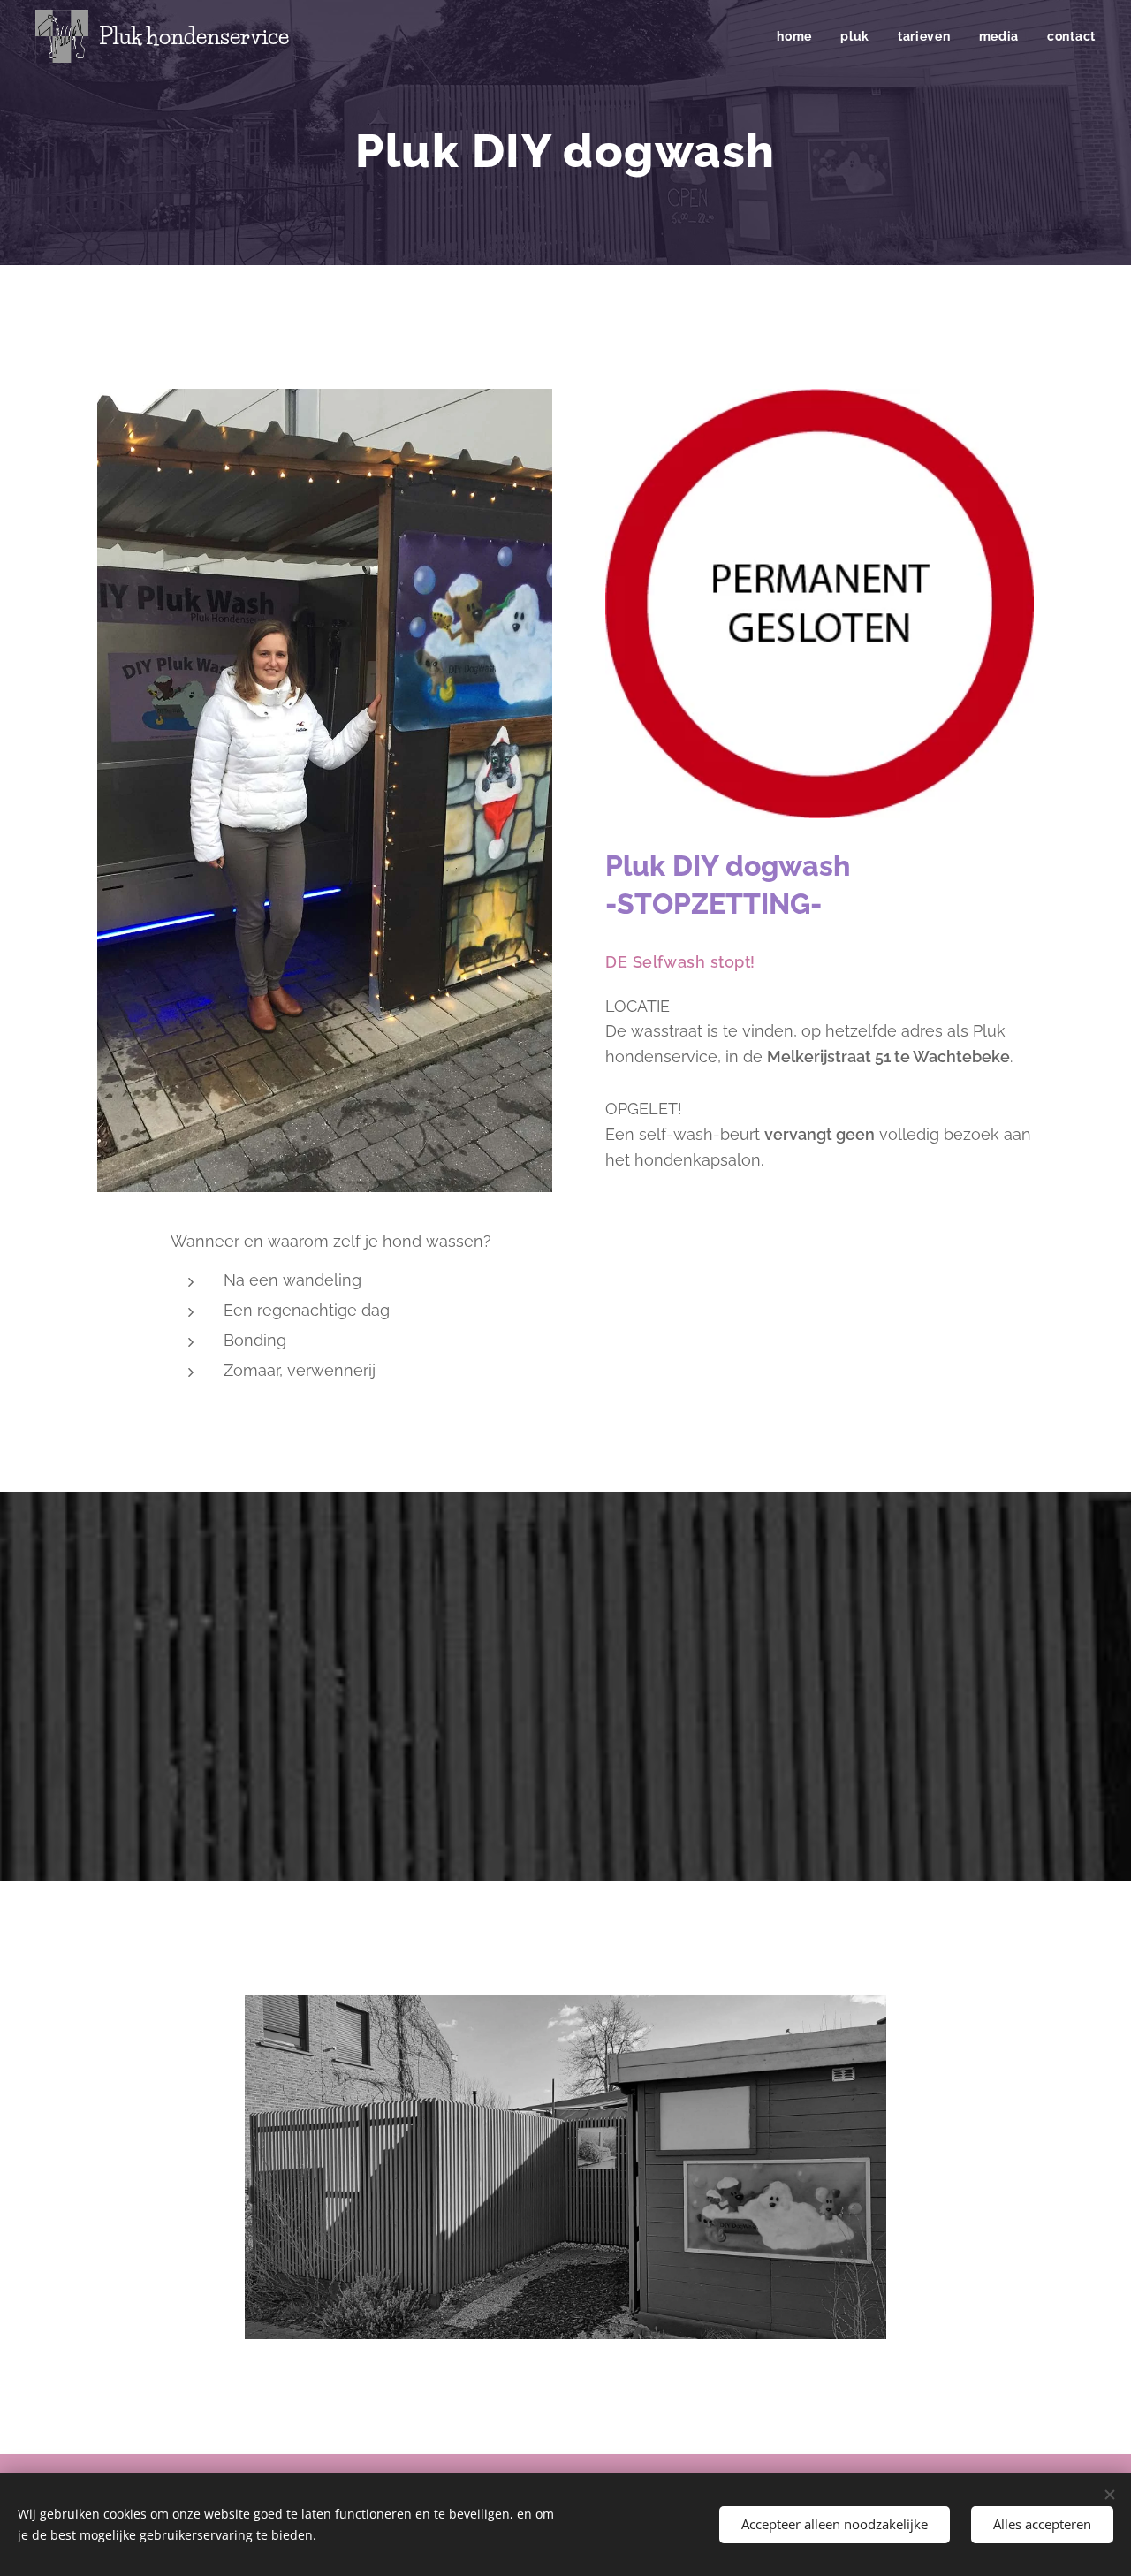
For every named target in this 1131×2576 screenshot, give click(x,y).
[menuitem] (799, 36)
